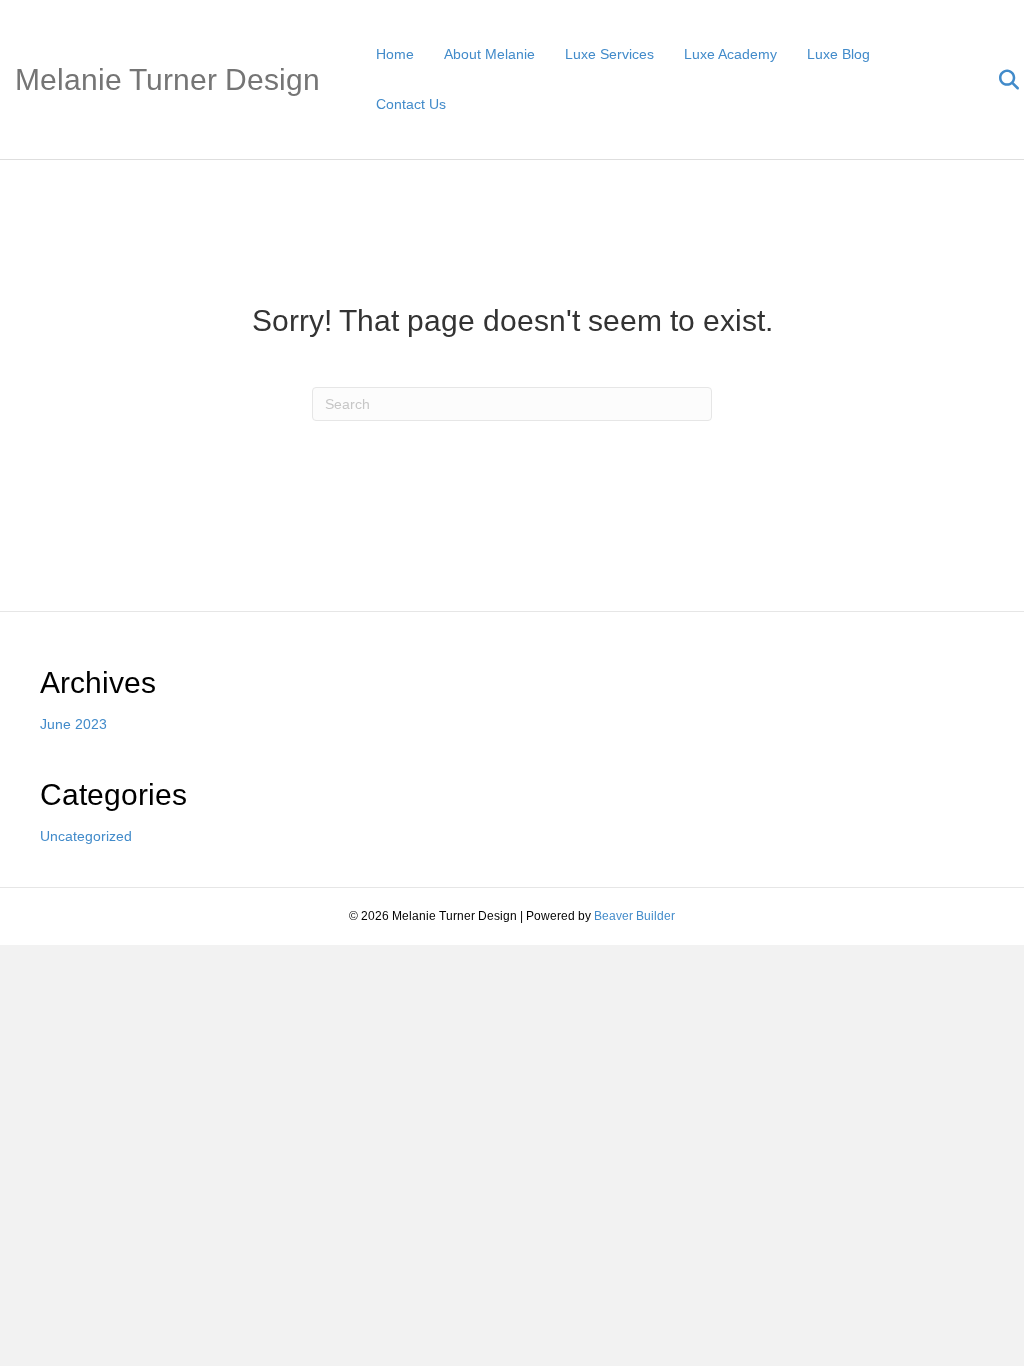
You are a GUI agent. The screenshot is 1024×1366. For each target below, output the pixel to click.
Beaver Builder (634, 916)
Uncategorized (86, 836)
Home (395, 54)
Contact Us (411, 104)
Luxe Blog (838, 54)
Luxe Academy (730, 54)
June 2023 (73, 724)
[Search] (996, 80)
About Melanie (489, 54)
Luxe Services (609, 54)
